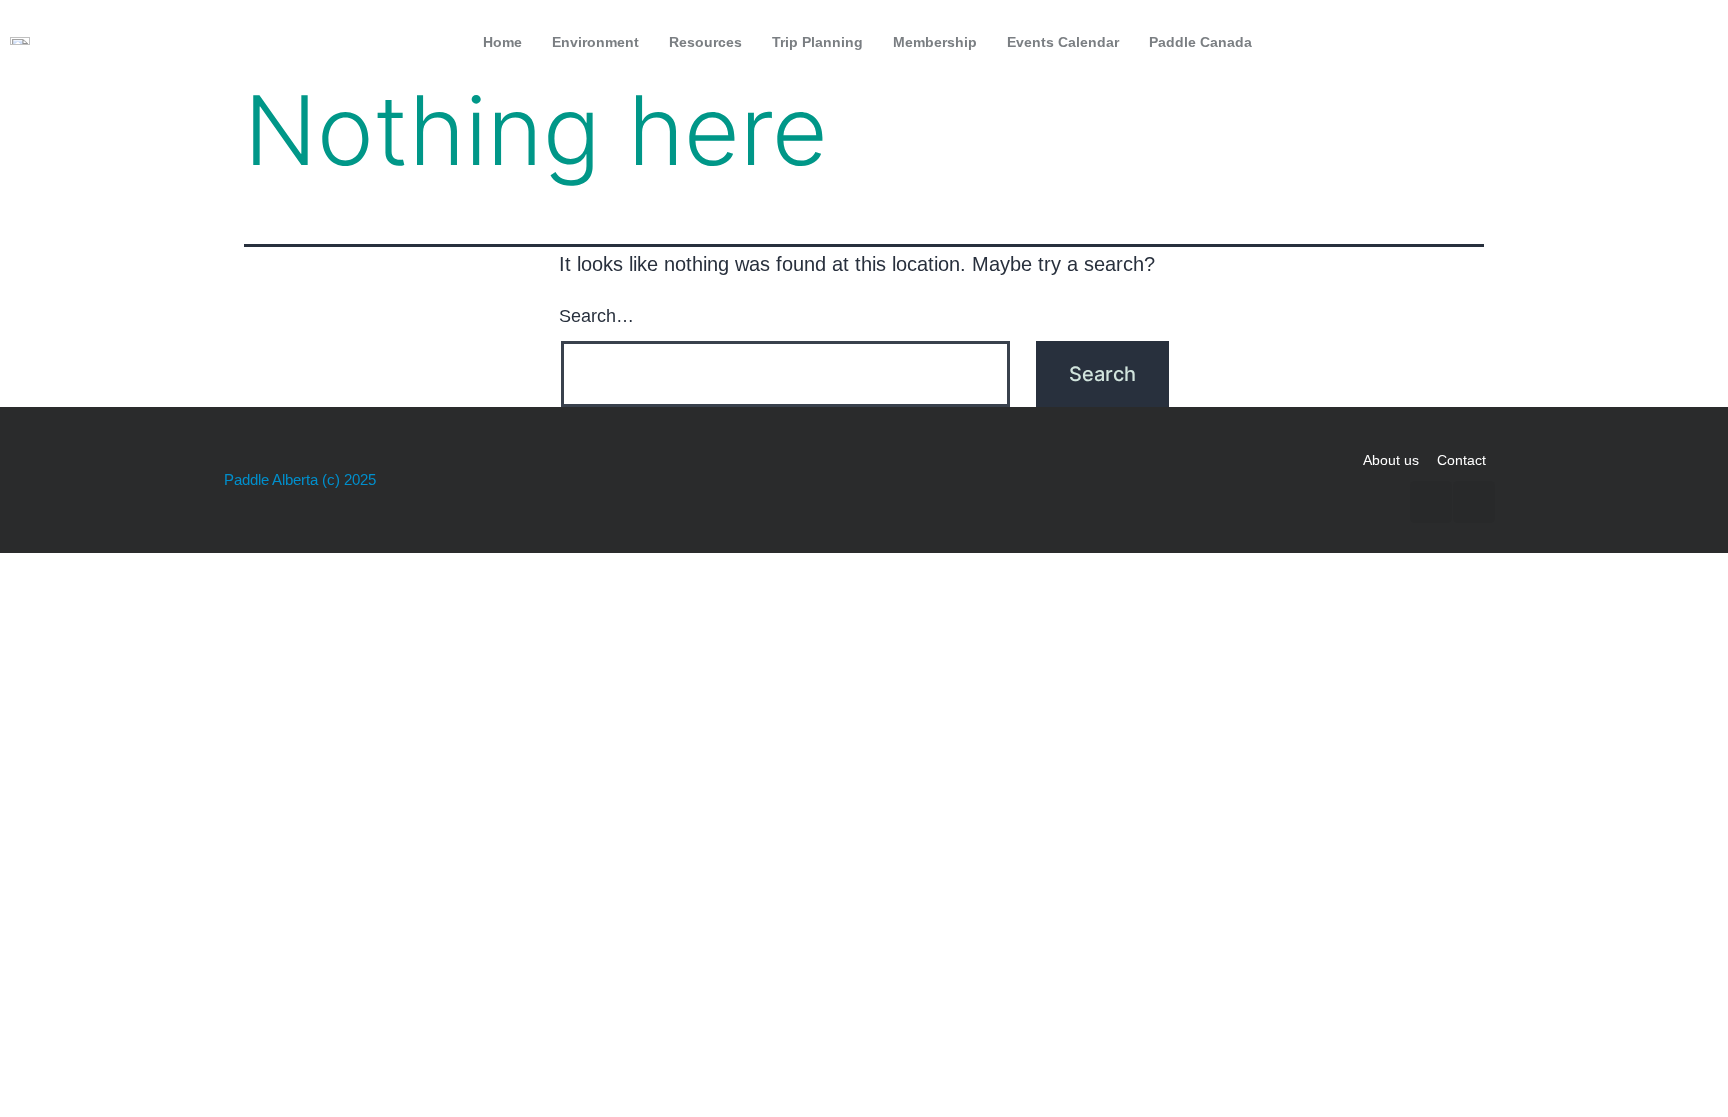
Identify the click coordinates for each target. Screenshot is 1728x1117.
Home (502, 42)
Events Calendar (1063, 42)
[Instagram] (1691, 42)
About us (1391, 460)
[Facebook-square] (1649, 42)
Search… (596, 316)
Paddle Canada (1200, 42)
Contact (1461, 460)
